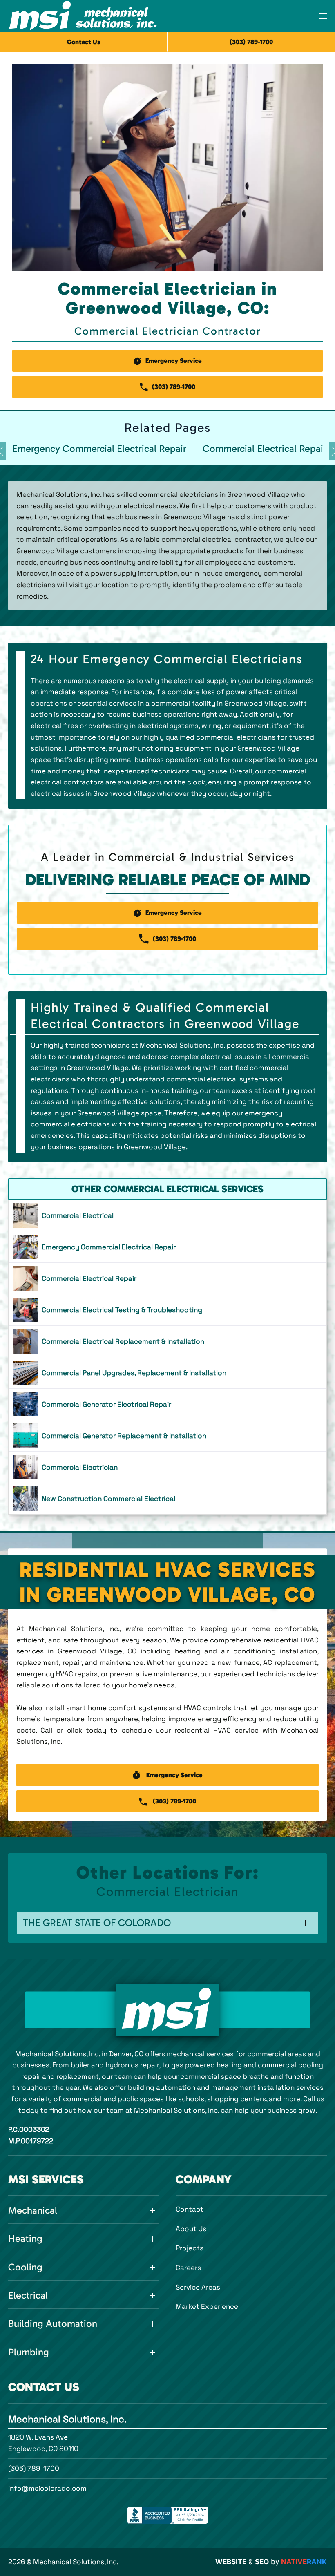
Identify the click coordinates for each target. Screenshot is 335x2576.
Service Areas (198, 2287)
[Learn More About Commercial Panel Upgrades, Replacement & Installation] (167, 1373)
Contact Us (84, 42)
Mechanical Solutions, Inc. (67, 2419)
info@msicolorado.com (47, 2488)
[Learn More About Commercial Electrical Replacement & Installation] (167, 1341)
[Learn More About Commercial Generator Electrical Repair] (167, 1404)
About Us (191, 2229)
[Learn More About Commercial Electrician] (167, 1467)
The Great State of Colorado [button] (97, 1923)
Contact (190, 2209)
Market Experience (207, 2306)
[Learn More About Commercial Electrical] (167, 1215)
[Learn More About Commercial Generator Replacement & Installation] (167, 1436)
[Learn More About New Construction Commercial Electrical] (167, 1499)
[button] (323, 16)
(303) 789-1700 (34, 2468)
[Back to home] (83, 16)
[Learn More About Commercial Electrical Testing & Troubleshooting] (167, 1310)
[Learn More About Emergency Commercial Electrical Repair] (167, 1247)
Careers (188, 2268)
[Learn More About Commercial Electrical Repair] (167, 1278)
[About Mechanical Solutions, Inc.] (167, 2010)
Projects (190, 2248)
